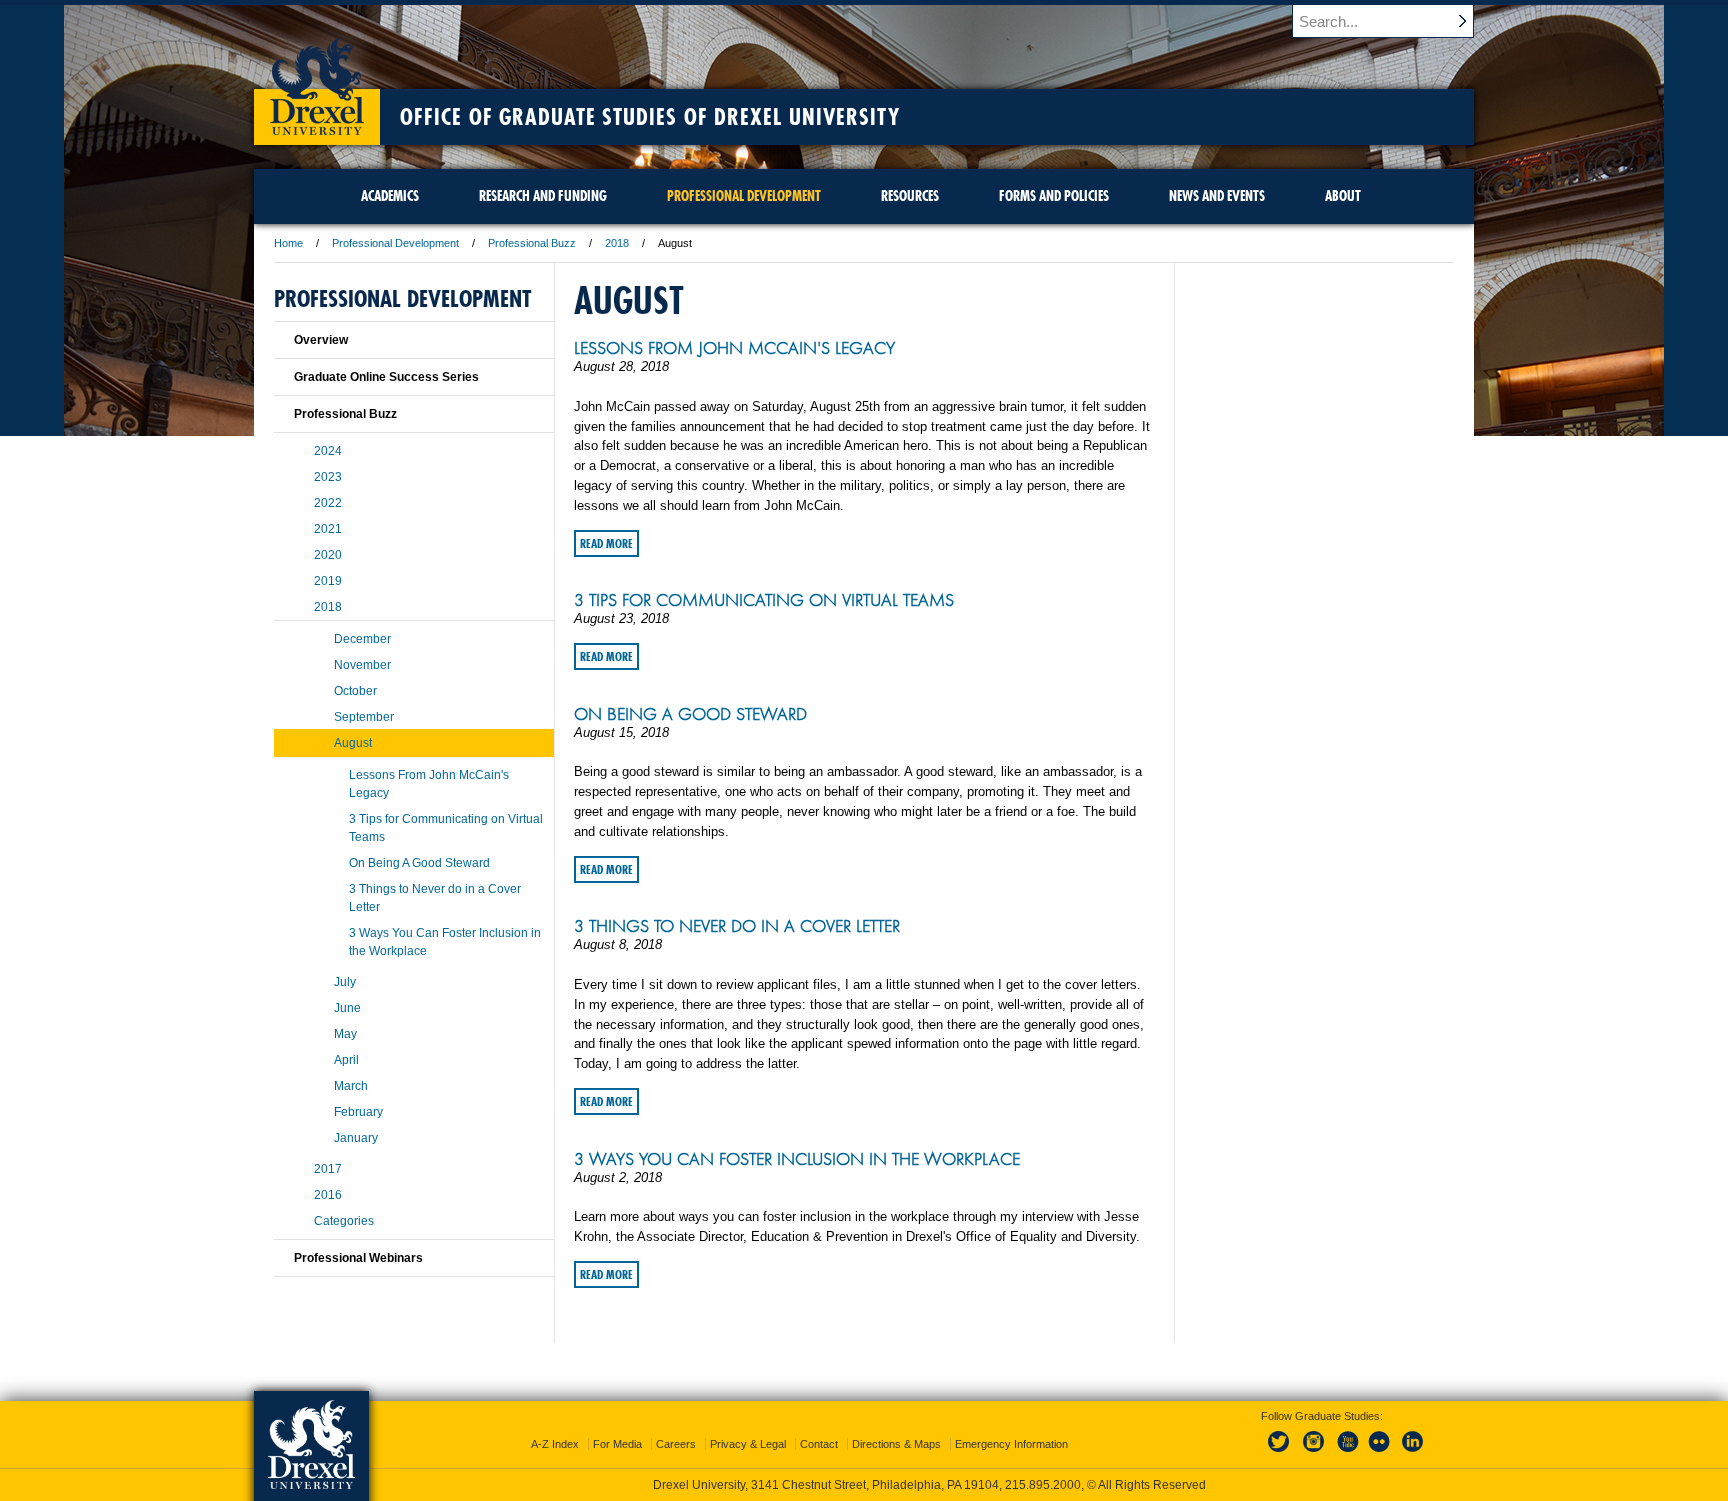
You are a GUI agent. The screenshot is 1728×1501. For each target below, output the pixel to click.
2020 (328, 555)
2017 (328, 1169)
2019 (328, 581)
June (347, 1008)
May (345, 1034)
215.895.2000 (1043, 1485)
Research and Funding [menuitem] (543, 196)
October (355, 691)
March (351, 1086)
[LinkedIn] (1413, 1453)
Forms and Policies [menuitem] (1054, 196)
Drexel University (317, 80)
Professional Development (395, 243)
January (356, 1138)
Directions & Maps (896, 1444)
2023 (328, 477)
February (358, 1112)
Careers (676, 1444)
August (353, 743)
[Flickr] (1380, 1453)
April (346, 1060)
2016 (328, 1195)
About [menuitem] (1343, 196)
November (362, 665)
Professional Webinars (358, 1258)
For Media (617, 1444)
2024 (328, 451)
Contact (819, 1444)
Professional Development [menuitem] (744, 196)
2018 (617, 243)
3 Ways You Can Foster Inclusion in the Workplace (797, 1159)
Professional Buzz (532, 243)
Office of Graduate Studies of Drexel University (650, 117)
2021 (328, 529)
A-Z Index (555, 1444)
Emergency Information (1011, 1444)
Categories (344, 1221)
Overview (321, 340)
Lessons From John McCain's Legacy (734, 348)
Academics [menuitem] (390, 196)
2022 (328, 503)
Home (288, 243)
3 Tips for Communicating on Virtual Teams (764, 600)
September (364, 717)
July (345, 982)
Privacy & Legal (748, 1444)
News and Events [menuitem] (1217, 196)
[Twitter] (1281, 1453)
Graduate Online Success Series (386, 377)
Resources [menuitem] (910, 196)
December (362, 639)
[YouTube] (1347, 1453)
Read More (606, 543)
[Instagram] (1314, 1453)
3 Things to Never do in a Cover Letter (737, 926)
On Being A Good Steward (690, 714)
